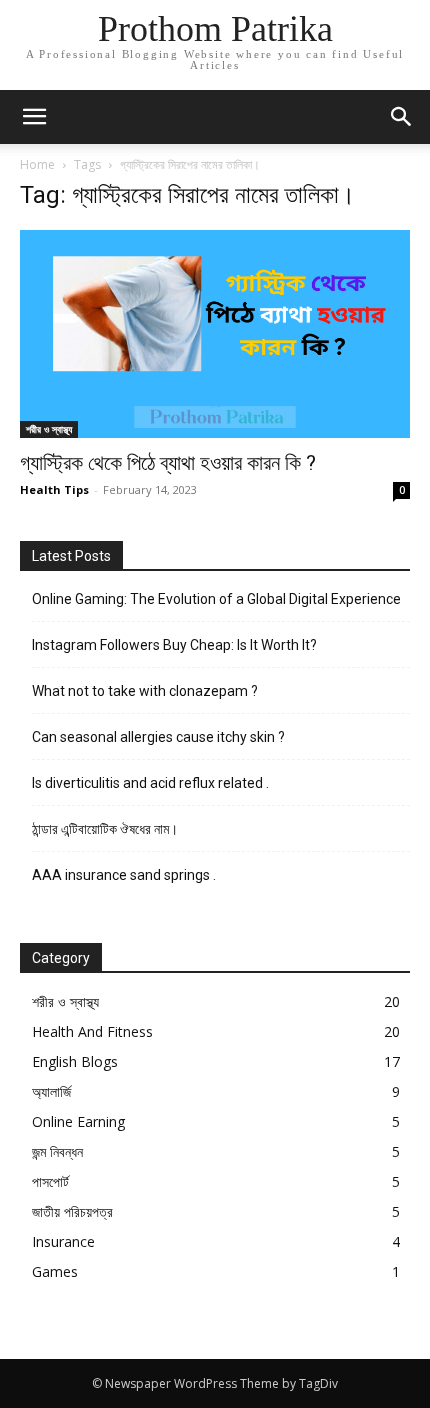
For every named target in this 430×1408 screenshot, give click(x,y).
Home (37, 164)
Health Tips (54, 489)
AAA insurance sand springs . (124, 875)
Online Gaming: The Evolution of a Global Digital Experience (216, 599)
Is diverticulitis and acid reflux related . (150, 783)
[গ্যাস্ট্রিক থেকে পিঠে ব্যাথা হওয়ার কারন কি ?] (215, 334)
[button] (402, 117)
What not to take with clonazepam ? (145, 691)
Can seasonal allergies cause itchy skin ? (158, 737)
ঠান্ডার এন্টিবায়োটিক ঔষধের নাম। (106, 829)
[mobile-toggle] (34, 117)
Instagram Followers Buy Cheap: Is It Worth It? (174, 645)
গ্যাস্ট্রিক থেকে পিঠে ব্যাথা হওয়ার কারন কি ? (168, 463)
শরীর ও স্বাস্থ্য (49, 429)
